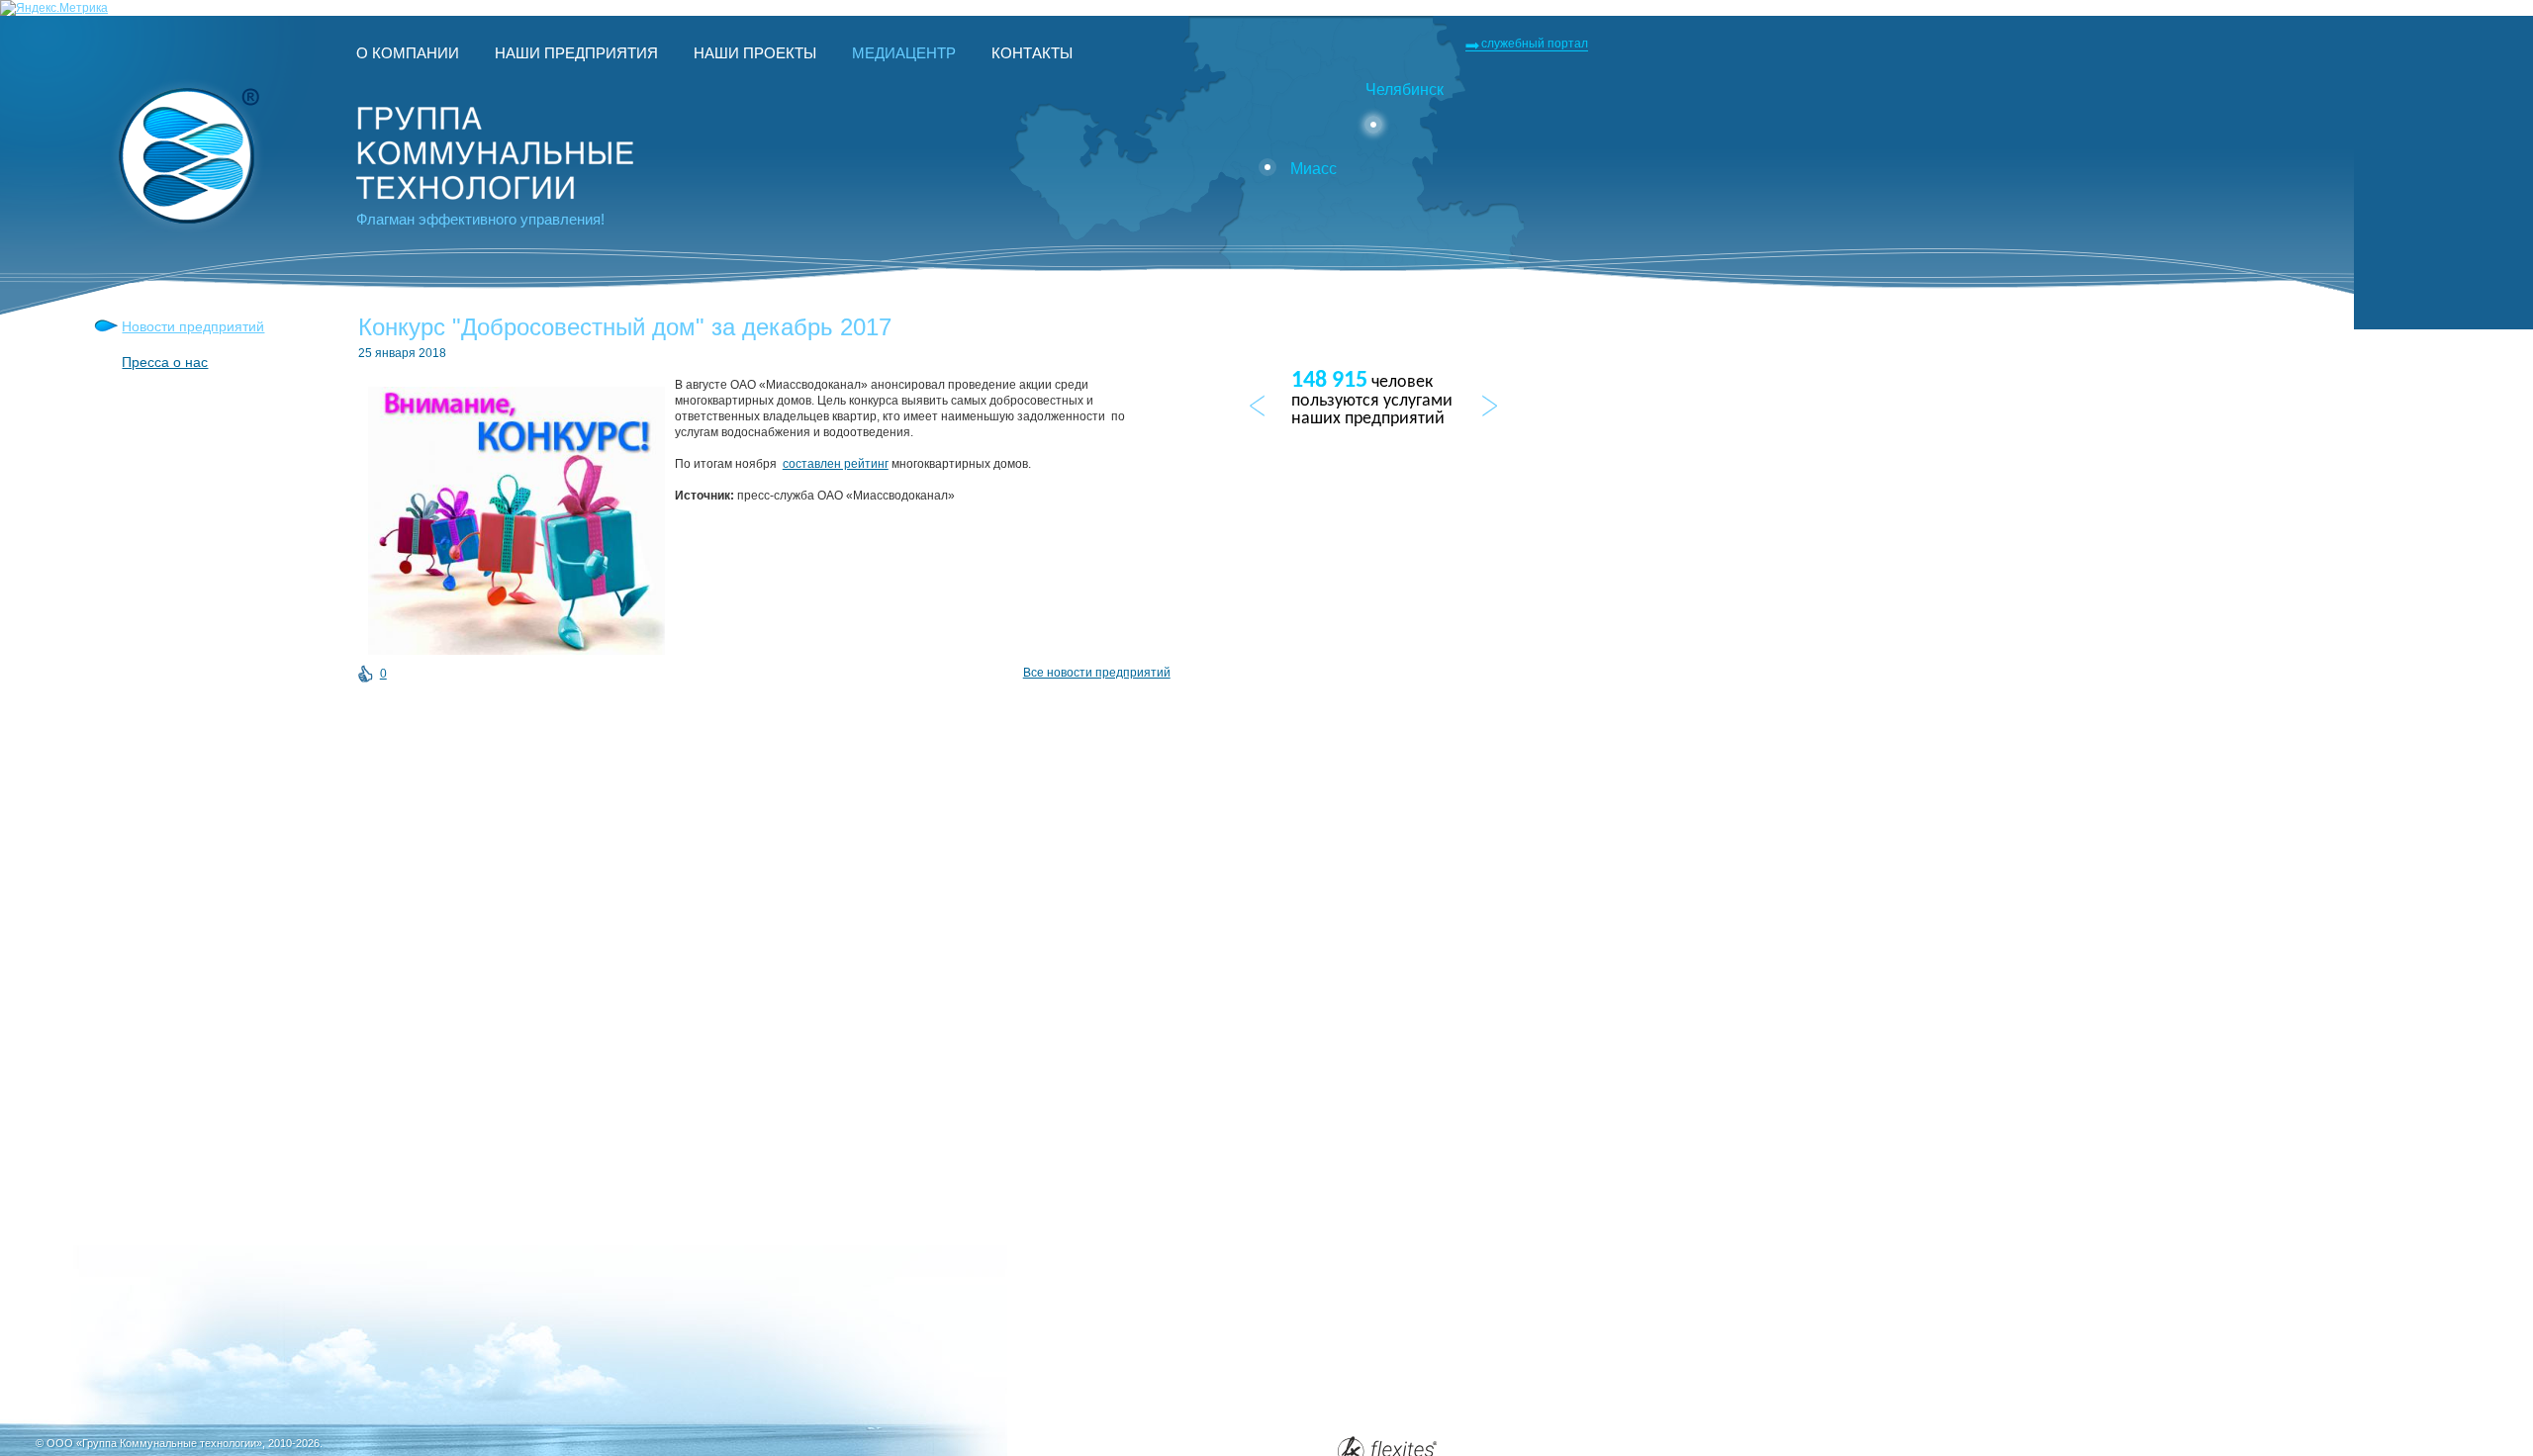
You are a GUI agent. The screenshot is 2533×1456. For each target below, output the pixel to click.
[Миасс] (1267, 167)
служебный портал (1535, 44)
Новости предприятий (193, 326)
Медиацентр (904, 53)
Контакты (1032, 53)
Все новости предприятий (1097, 673)
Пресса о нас (165, 362)
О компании (408, 53)
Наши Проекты (755, 53)
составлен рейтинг (836, 464)
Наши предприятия (576, 53)
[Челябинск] (1373, 125)
